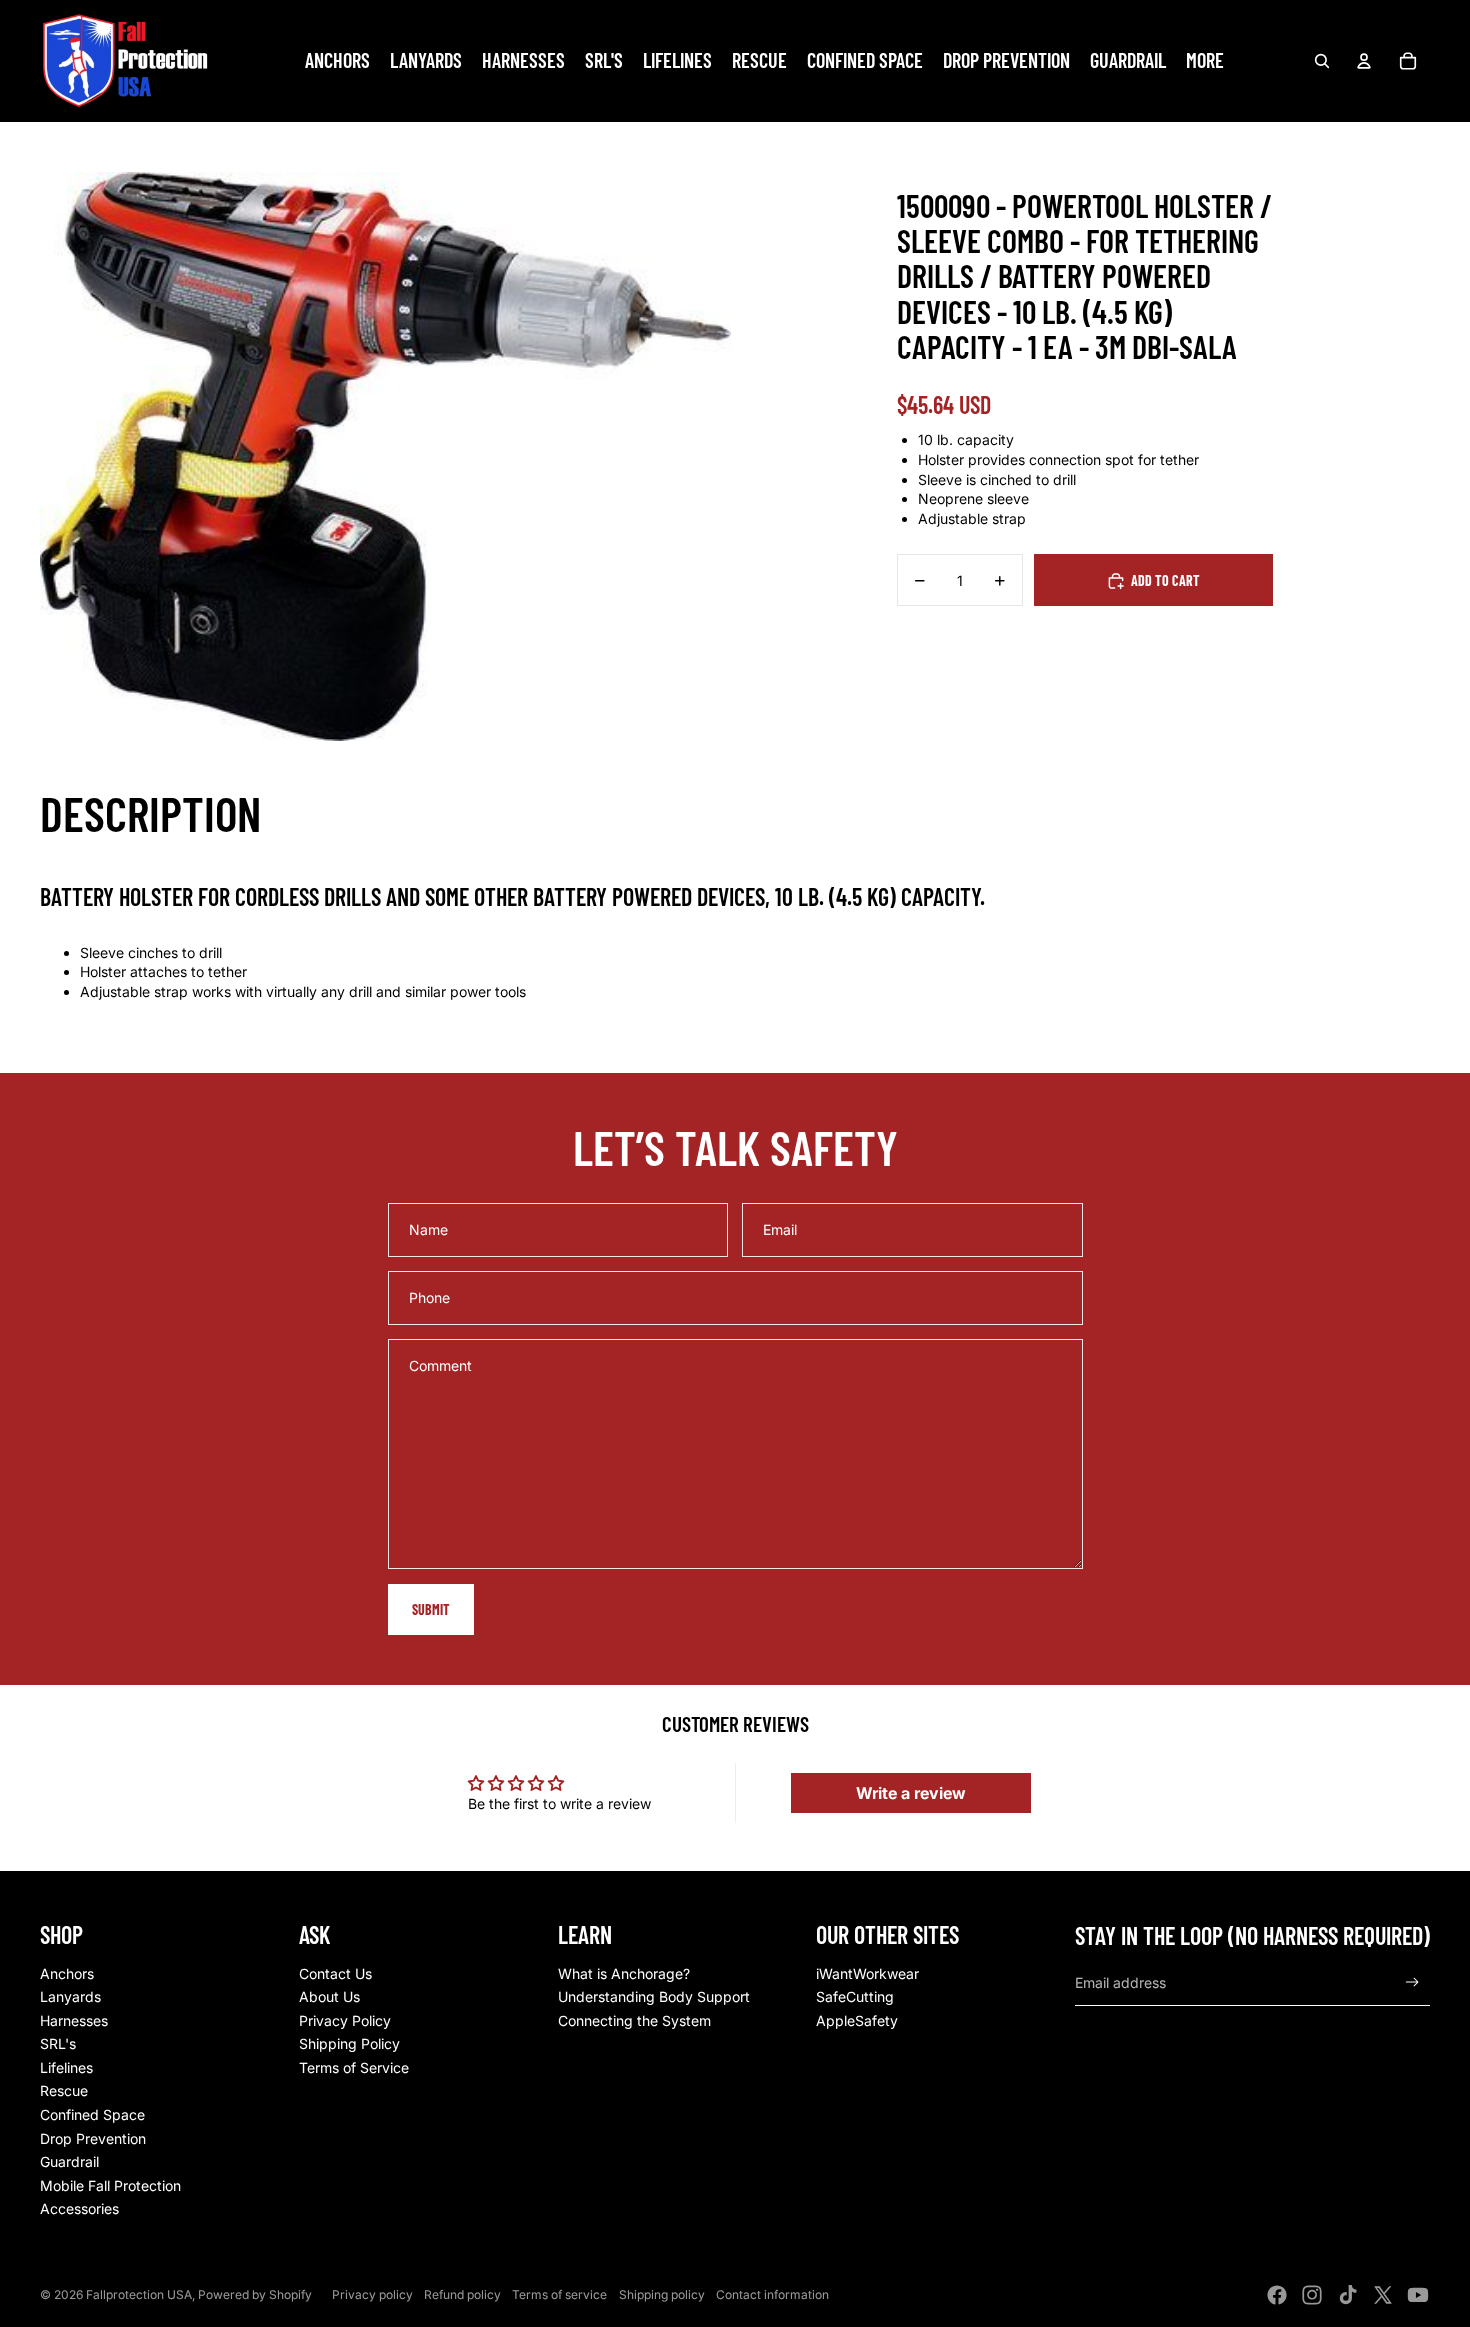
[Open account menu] (1364, 61)
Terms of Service (354, 2067)
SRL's (58, 2043)
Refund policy (462, 2294)
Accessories (79, 2208)
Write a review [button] (911, 1793)
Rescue (64, 2090)
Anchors (67, 1973)
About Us (329, 1996)
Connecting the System (634, 2020)
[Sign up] (1412, 1982)
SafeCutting (855, 1996)
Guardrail (69, 2161)
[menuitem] (1205, 61)
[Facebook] (1277, 2295)
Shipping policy (662, 2294)
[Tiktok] (1348, 2295)
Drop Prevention (93, 2138)
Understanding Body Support (654, 1996)
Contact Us (335, 1973)
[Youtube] (1418, 2295)
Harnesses (74, 2020)
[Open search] (1322, 61)
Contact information (772, 2294)
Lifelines (66, 2067)
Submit (431, 1609)
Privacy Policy (345, 2020)
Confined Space (92, 2114)
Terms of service (559, 2294)
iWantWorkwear (867, 1973)
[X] (1383, 2295)
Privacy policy (372, 2294)
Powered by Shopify (255, 2294)
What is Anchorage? (624, 1973)
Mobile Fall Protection (110, 2185)
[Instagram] (1312, 2295)
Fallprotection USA (139, 2294)
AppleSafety (857, 2020)
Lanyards (70, 1996)
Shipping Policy (349, 2043)
